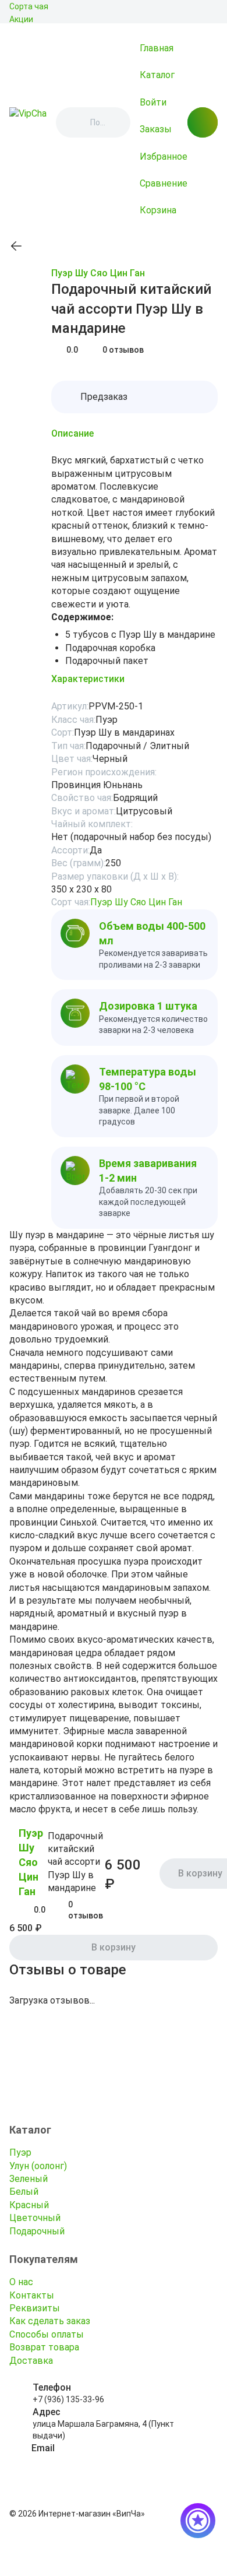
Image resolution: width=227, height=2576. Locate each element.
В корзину (114, 1947)
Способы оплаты (47, 2334)
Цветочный (35, 2218)
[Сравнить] (44, 274)
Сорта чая (29, 6)
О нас (21, 2282)
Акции (21, 19)
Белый (24, 2192)
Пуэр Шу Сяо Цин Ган (98, 273)
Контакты (32, 2295)
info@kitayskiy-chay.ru (74, 2460)
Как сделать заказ (50, 2321)
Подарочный (37, 2231)
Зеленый (29, 2179)
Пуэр (20, 2152)
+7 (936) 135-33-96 (68, 2399)
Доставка (31, 2361)
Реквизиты (35, 2308)
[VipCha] (28, 122)
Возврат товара (44, 2347)
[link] (16, 246)
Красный (29, 2205)
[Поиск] (75, 122)
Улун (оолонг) (38, 2166)
